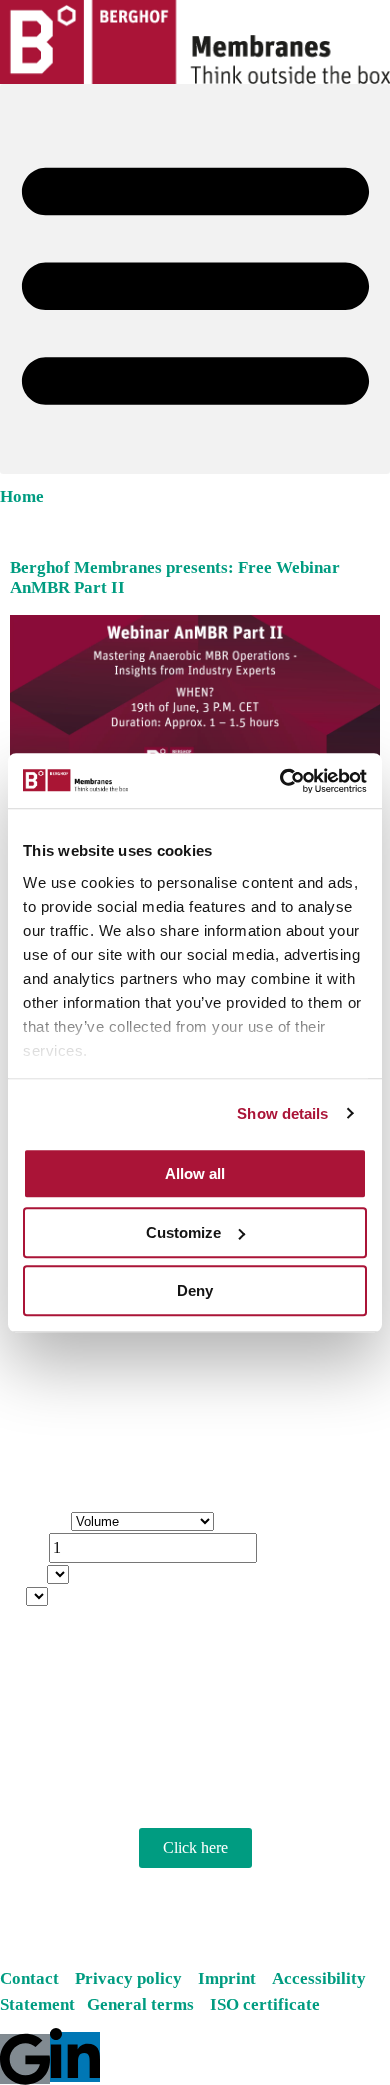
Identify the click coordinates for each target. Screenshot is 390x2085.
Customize (183, 1232)
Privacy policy (130, 1978)
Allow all (195, 1173)
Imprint (233, 1978)
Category (38, 1522)
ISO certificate (265, 2004)
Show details (282, 1113)
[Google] (25, 2059)
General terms (146, 2004)
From (26, 1575)
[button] (195, 279)
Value (27, 1549)
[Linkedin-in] (75, 2057)
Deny (195, 1290)
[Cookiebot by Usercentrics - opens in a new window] (280, 781)
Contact (29, 1978)
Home (22, 496)
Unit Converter (56, 1476)
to (16, 1597)
